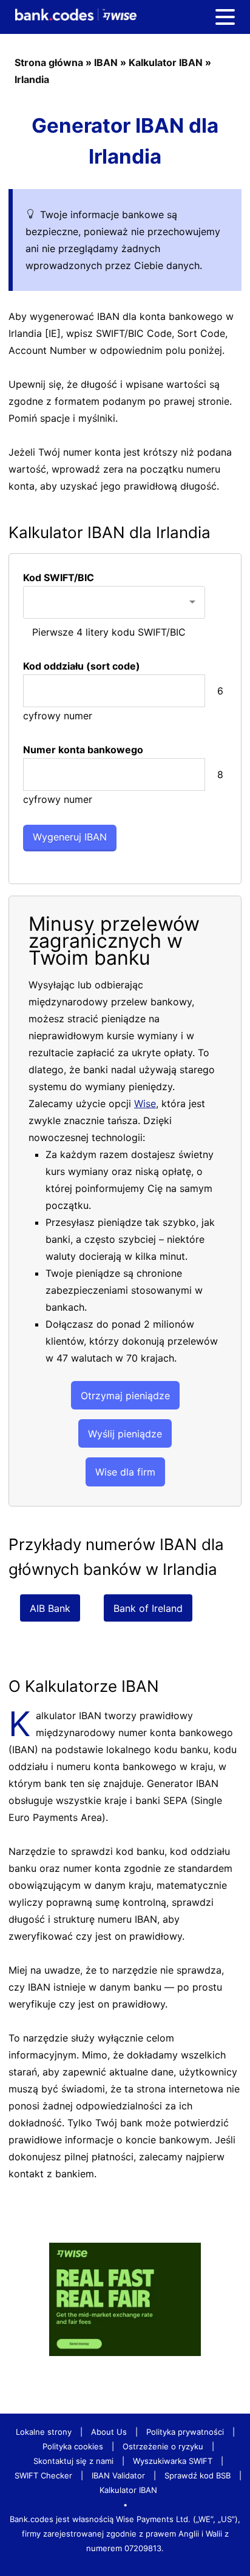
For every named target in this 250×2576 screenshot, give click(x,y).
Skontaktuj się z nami (73, 2461)
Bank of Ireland (148, 1608)
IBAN (106, 62)
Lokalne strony (44, 2432)
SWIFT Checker (43, 2475)
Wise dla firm (125, 1472)
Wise (145, 1103)
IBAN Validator (118, 2475)
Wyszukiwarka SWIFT (173, 2461)
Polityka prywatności (185, 2432)
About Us (109, 2432)
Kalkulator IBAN (166, 62)
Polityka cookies (73, 2446)
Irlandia (32, 79)
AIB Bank (50, 1608)
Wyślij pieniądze (125, 1434)
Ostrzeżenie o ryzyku (163, 2446)
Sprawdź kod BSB (198, 2475)
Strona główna (49, 62)
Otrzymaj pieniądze (125, 1396)
